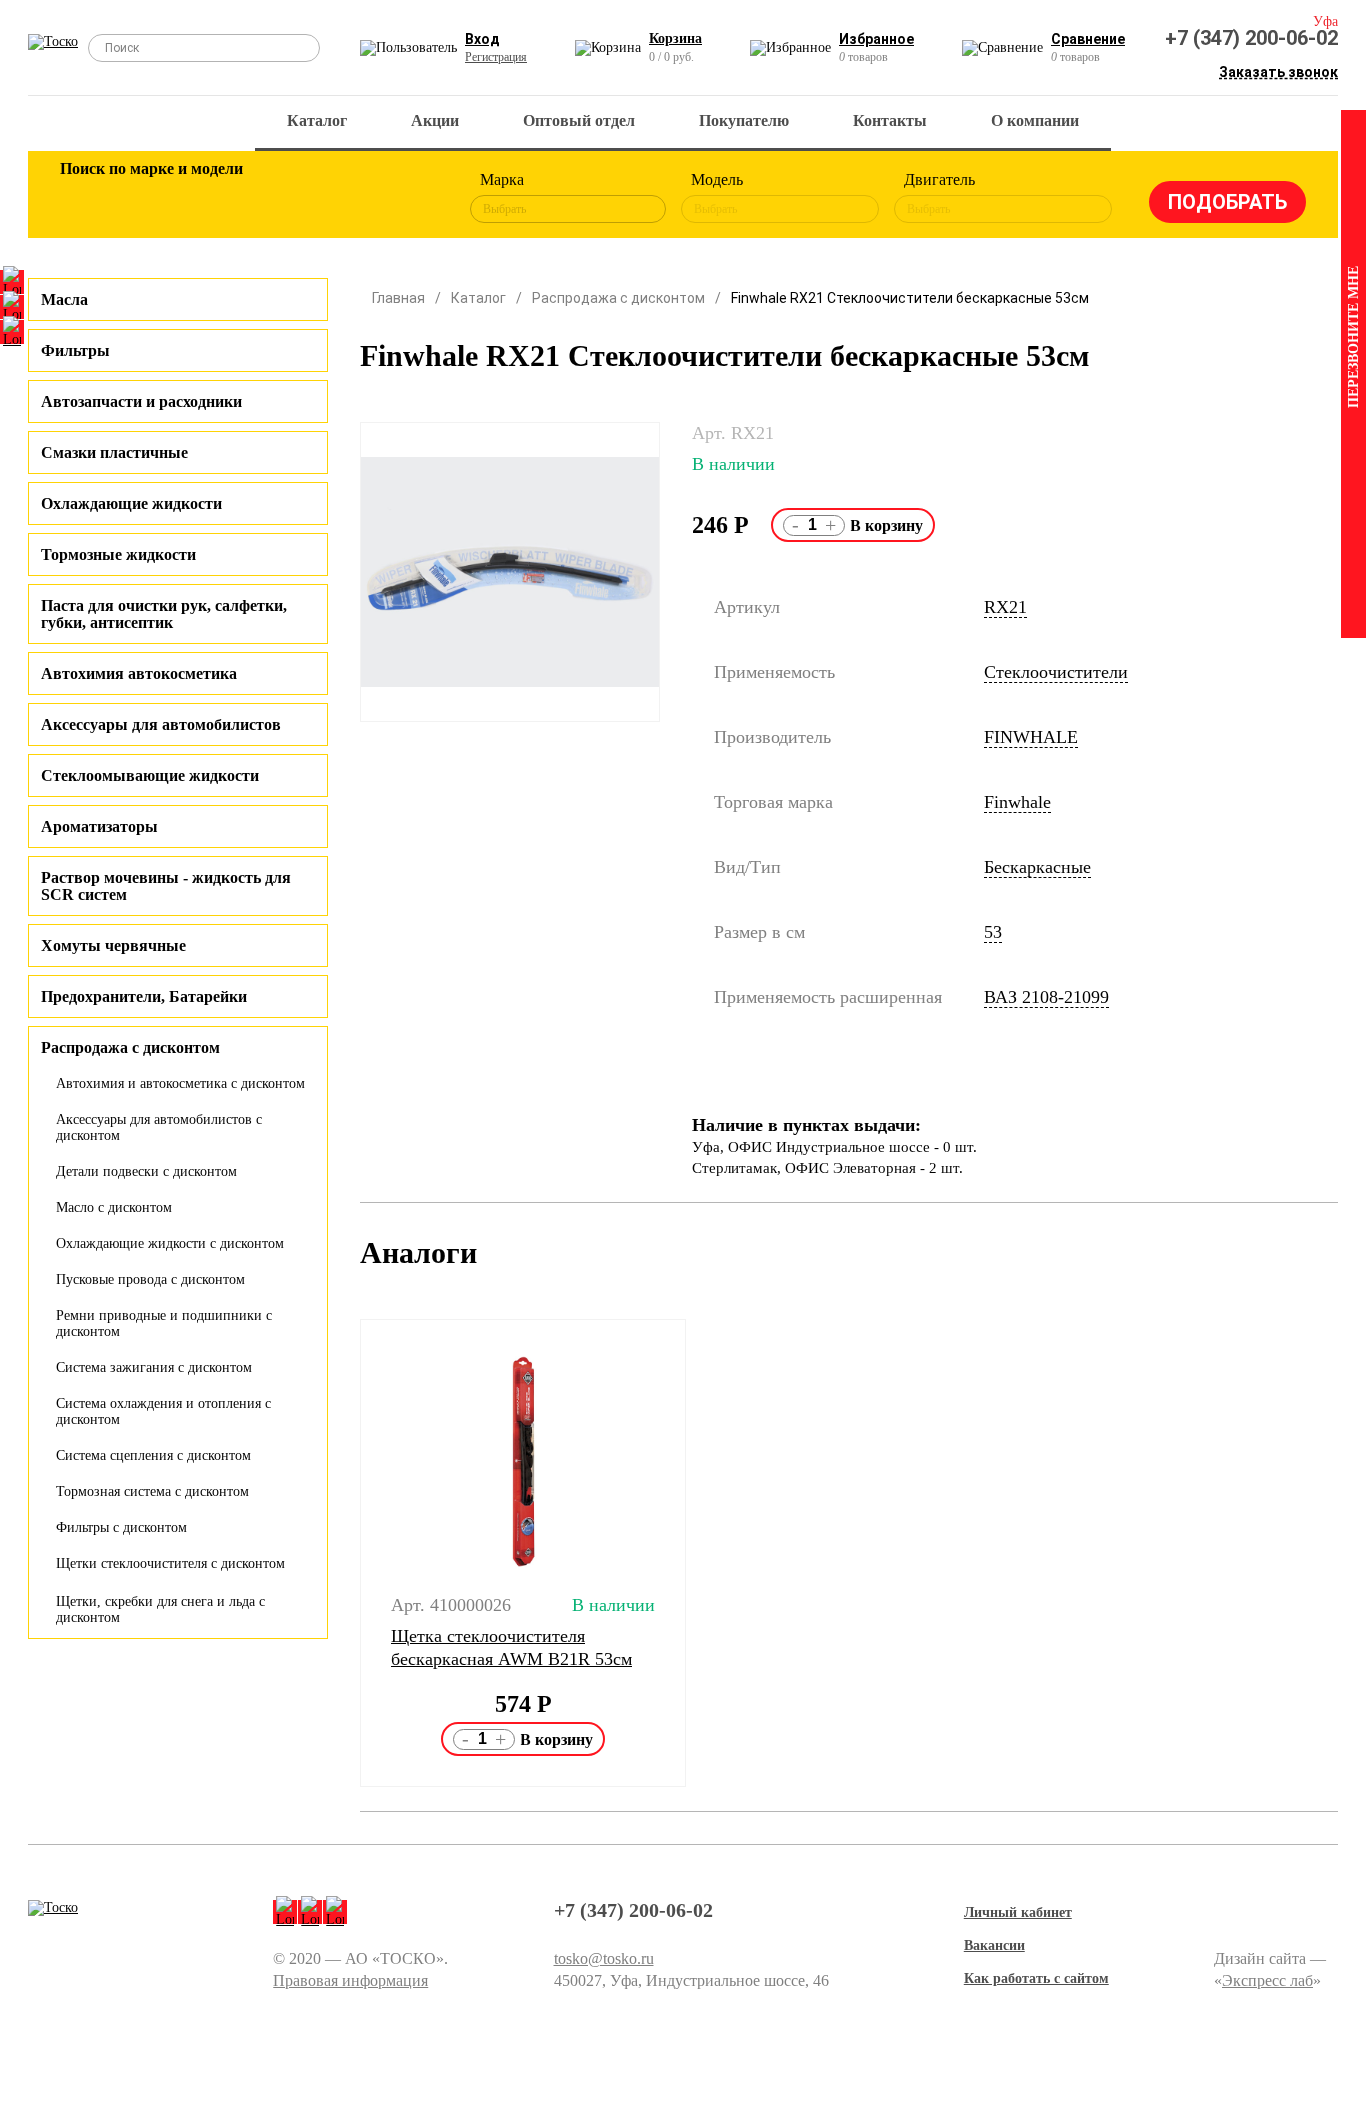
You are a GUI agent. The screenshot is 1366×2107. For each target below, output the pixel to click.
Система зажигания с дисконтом (154, 1367)
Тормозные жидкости (118, 554)
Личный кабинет (1018, 1912)
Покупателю (744, 120)
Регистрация (496, 57)
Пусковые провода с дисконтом (150, 1279)
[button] (347, 1553)
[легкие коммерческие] (150, 198)
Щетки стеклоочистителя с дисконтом (170, 1563)
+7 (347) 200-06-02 (1251, 38)
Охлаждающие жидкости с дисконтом (170, 1243)
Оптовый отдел (579, 120)
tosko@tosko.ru (604, 1958)
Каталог (317, 120)
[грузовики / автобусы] (215, 198)
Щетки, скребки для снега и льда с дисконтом (160, 1609)
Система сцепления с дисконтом (153, 1455)
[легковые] (85, 198)
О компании (1035, 120)
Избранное (876, 39)
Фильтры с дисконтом (121, 1527)
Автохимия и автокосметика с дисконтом (180, 1083)
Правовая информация (350, 1980)
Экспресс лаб (1267, 1980)
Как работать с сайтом (1036, 1978)
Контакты (890, 120)
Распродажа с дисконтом (618, 298)
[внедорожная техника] (345, 198)
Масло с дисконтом (114, 1207)
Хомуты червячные (113, 945)
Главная (398, 298)
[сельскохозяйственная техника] (280, 198)
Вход (482, 39)
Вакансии (994, 1945)
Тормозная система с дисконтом (152, 1491)
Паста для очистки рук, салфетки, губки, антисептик (164, 614)
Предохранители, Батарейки (144, 996)
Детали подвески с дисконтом (146, 1171)
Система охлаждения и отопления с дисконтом (163, 1411)
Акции (435, 120)
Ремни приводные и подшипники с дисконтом (164, 1323)
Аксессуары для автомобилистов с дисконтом (159, 1127)
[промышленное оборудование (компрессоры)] (410, 198)
